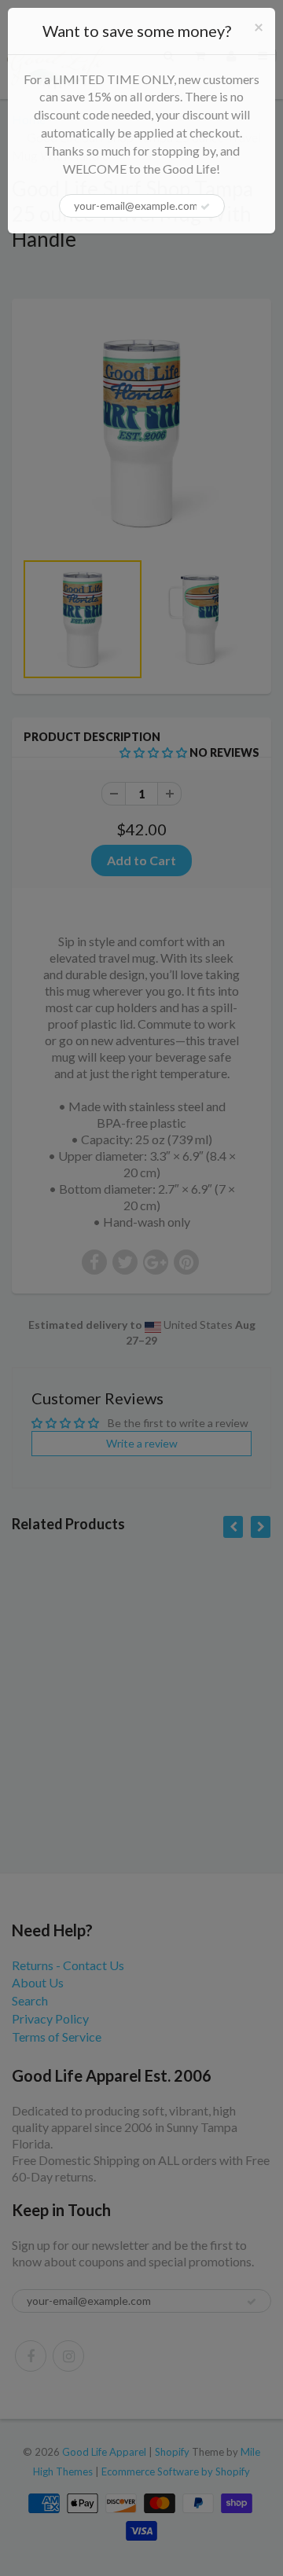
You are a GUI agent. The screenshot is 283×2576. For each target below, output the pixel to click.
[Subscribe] (205, 207)
